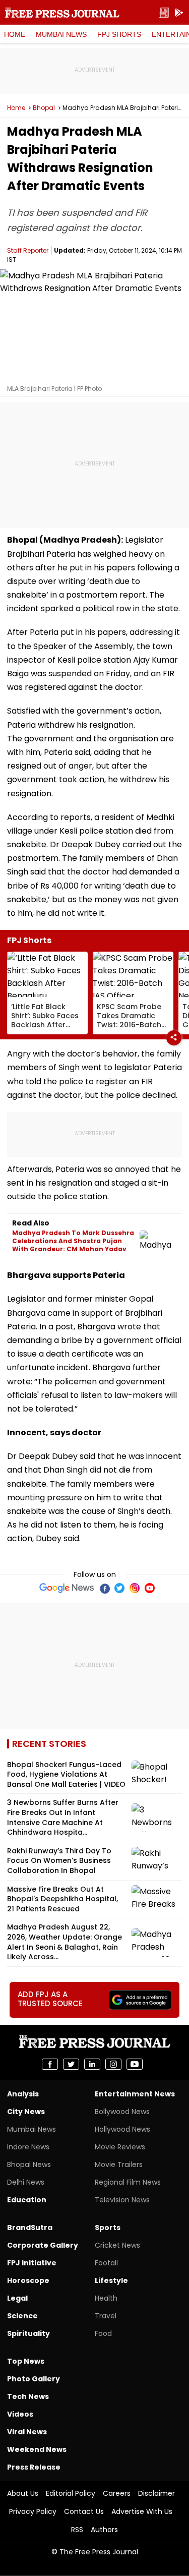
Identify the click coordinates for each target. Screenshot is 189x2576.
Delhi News (26, 2182)
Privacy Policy (33, 2511)
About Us (23, 2493)
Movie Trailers (119, 2164)
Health (106, 2298)
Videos (20, 2414)
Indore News (28, 2147)
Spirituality (28, 2333)
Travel (106, 2316)
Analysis (23, 2094)
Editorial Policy (71, 2493)
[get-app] (179, 13)
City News (26, 2112)
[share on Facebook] (50, 2064)
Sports (108, 2228)
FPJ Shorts (119, 34)
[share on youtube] (135, 2064)
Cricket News (117, 2245)
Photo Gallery (34, 2379)
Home (15, 34)
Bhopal (44, 108)
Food (103, 2333)
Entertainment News (135, 2094)
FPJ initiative (32, 2263)
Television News (122, 2200)
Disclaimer (156, 2493)
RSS (77, 2530)
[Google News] (67, 1588)
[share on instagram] (113, 2064)
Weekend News (37, 2449)
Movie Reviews (120, 2147)
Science (22, 2316)
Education (27, 2200)
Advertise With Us (142, 2511)
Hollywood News (122, 2129)
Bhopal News (29, 2164)
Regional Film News (128, 2182)
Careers (117, 2493)
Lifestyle (111, 2280)
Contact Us (84, 2511)
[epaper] (164, 13)
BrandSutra (30, 2228)
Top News (26, 2361)
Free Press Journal (62, 13)
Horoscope (28, 2280)
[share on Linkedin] (92, 2064)
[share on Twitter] (71, 2064)
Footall (106, 2263)
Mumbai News (61, 34)
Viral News (27, 2432)
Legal (17, 2298)
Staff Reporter (28, 250)
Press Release (34, 2467)
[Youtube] (150, 1588)
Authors (104, 2530)
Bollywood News (122, 2112)
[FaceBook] (104, 1588)
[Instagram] (135, 1588)
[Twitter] (119, 1588)
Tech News (28, 2396)
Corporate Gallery (43, 2245)
